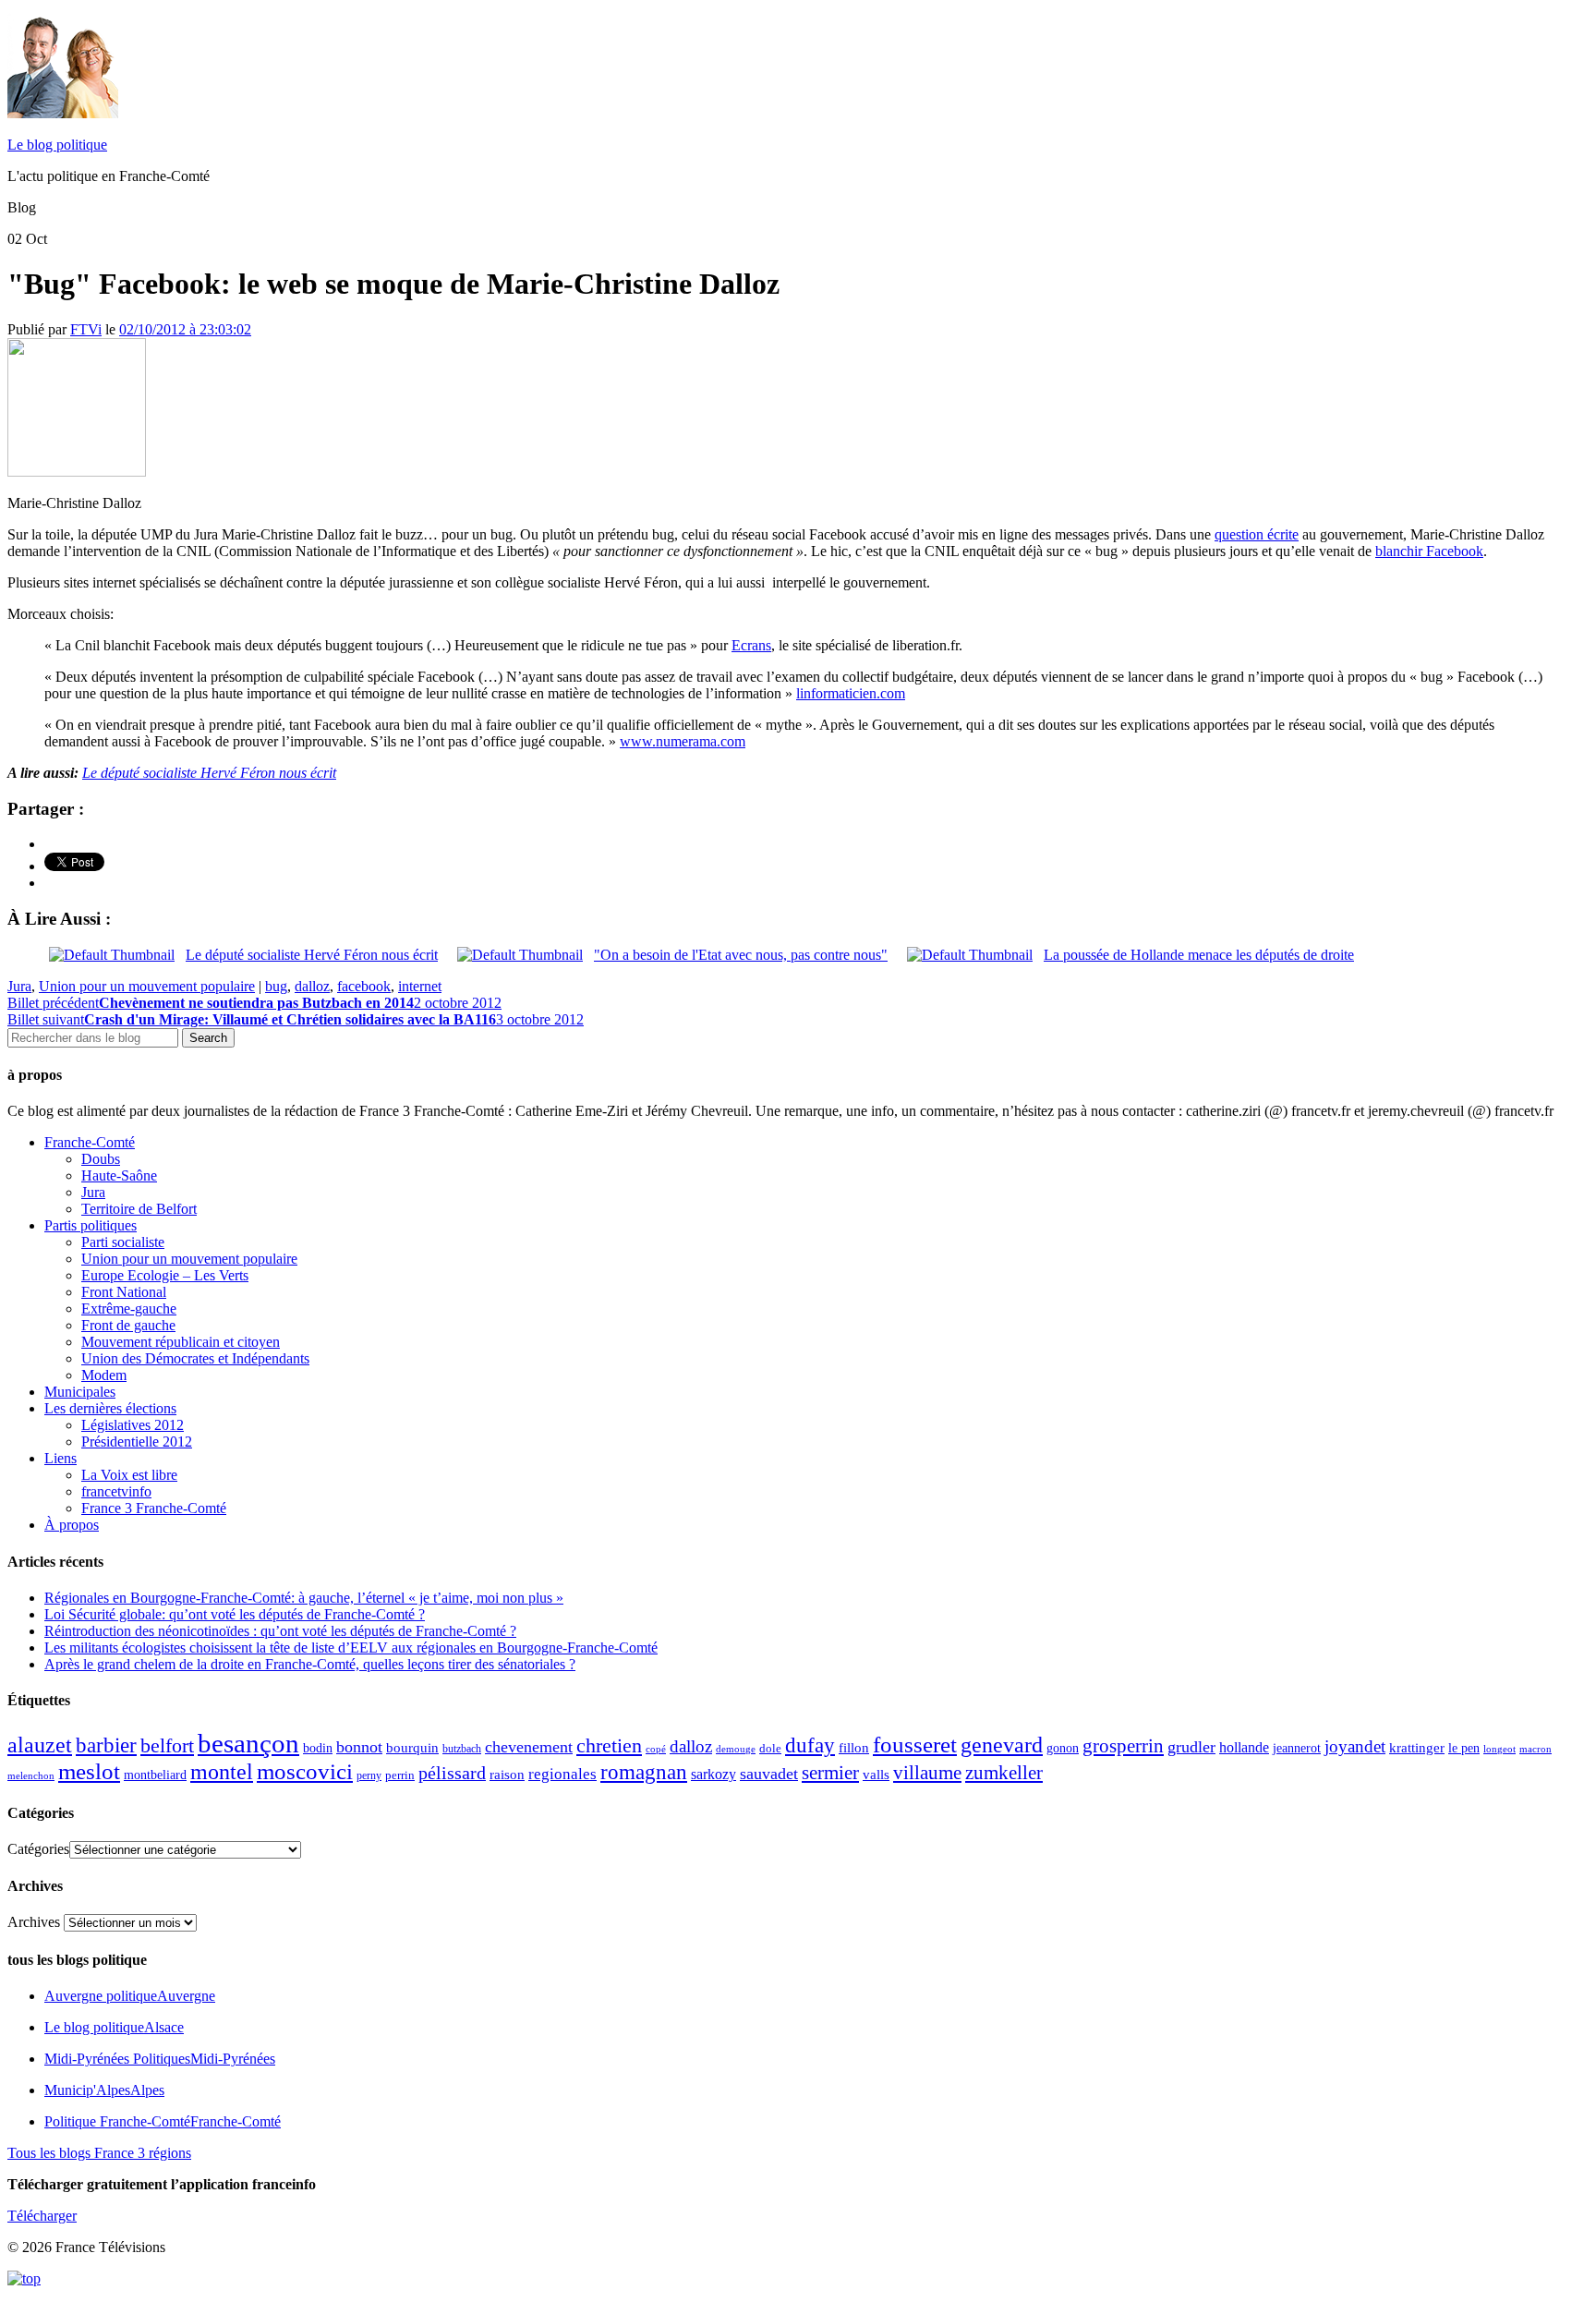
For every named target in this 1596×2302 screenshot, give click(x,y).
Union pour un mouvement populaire (147, 986)
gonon (1063, 1748)
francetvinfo (116, 1491)
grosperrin (1123, 1746)
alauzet (40, 1745)
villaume (927, 1773)
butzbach (462, 1749)
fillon (854, 1747)
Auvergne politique (130, 1996)
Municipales (80, 1392)
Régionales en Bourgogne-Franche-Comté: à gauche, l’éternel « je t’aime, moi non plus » (304, 1598)
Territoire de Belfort (139, 1209)
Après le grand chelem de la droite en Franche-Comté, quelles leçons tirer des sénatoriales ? (310, 1664)
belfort (167, 1746)
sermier (830, 1773)
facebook (364, 986)
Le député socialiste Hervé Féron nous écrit (209, 773)
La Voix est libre (129, 1475)
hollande (1244, 1747)
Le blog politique (57, 145)
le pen (1464, 1748)
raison (507, 1774)
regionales (562, 1774)
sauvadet (769, 1774)
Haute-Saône (119, 1175)
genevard (1002, 1745)
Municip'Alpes (104, 2090)
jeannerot (1297, 1748)
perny (369, 1775)
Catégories (38, 1849)
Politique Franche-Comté (163, 2121)
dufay (810, 1745)
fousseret (915, 1745)
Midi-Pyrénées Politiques (160, 2059)
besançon (248, 1743)
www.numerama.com (683, 741)
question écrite (1257, 534)
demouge (736, 1749)
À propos (72, 1525)
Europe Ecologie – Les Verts (165, 1275)
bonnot (359, 1747)
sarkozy (713, 1774)
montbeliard (155, 1775)
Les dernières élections (110, 1408)
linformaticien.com (851, 693)
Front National (124, 1292)
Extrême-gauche (129, 1309)
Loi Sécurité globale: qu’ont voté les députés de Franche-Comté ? (235, 1614)
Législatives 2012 (133, 1425)
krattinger (1417, 1747)
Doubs (101, 1159)
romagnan (644, 1772)
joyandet (1355, 1746)
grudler (1191, 1747)
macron (1536, 1749)
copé (656, 1749)
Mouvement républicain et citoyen (181, 1342)
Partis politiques (91, 1225)
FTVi (86, 329)
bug (276, 986)
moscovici (305, 1771)
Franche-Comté (90, 1142)
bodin (318, 1748)
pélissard (452, 1773)
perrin (400, 1775)
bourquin (412, 1748)
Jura (19, 986)
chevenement (529, 1747)
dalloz (312, 986)
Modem (104, 1375)
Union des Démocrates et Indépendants (195, 1358)
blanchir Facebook (1429, 551)
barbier (106, 1745)
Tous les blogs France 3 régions (99, 2153)
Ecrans (751, 645)
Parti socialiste (123, 1242)
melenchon (31, 1775)
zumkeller (1004, 1773)
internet (420, 986)
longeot (1499, 1749)
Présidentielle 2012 (137, 1442)
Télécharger (42, 2216)
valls (876, 1775)
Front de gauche (128, 1325)
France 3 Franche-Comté (154, 1508)
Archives (34, 1922)
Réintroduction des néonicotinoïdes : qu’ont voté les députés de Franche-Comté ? (280, 1631)
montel (222, 1772)
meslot (89, 1771)
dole (770, 1748)
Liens (60, 1458)
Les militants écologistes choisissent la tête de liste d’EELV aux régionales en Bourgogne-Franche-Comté (351, 1648)
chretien (609, 1745)
